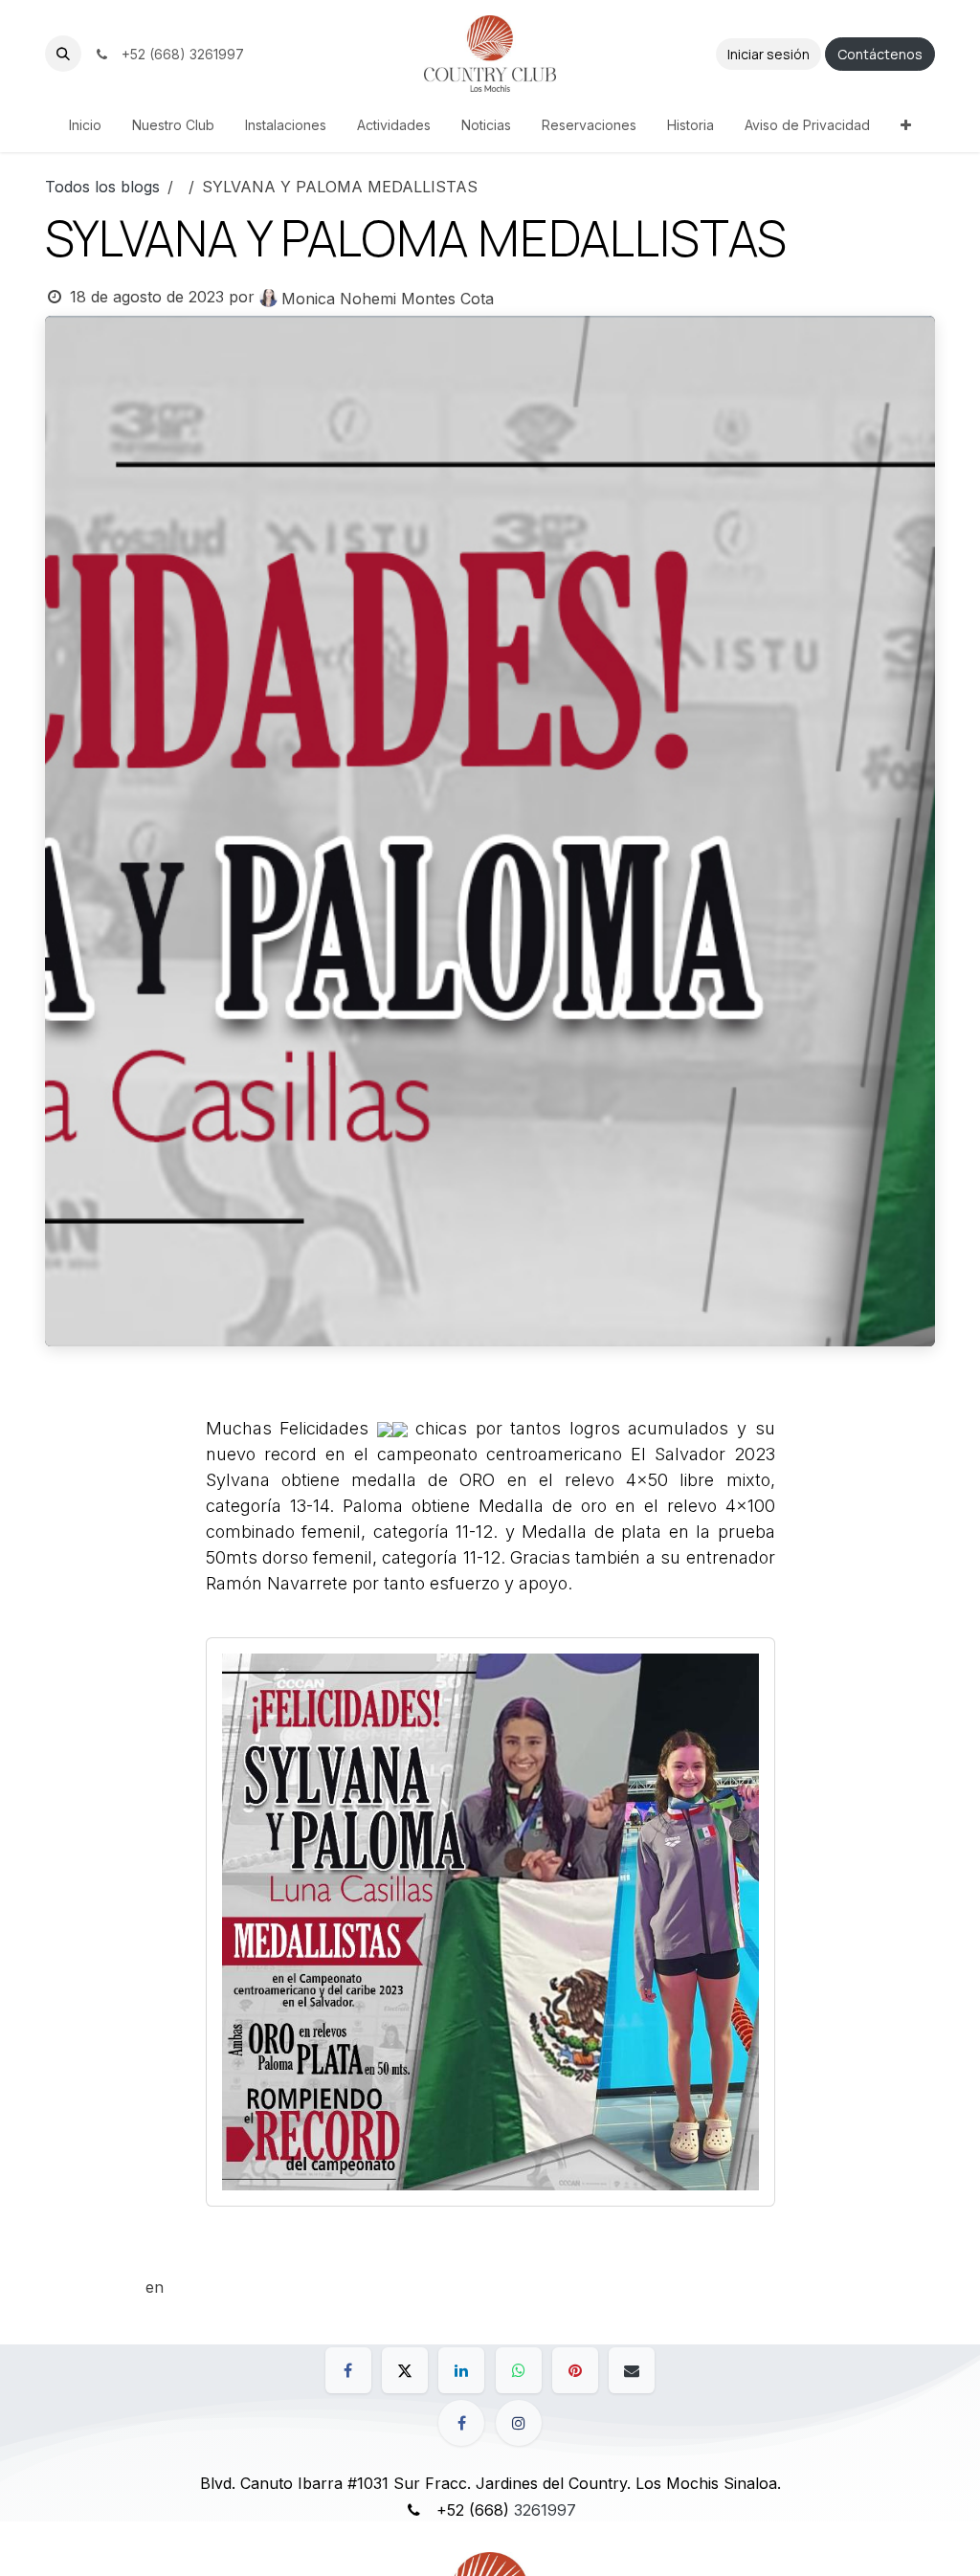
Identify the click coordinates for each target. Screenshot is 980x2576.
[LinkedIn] (461, 2370)
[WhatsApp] (519, 2370)
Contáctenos (880, 54)
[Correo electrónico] (632, 2370)
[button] (63, 54)
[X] (405, 2370)
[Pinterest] (575, 2370)
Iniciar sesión (768, 54)
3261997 (545, 2510)
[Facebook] (348, 2370)
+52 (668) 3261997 (179, 54)
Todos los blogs (102, 187)
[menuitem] (85, 125)
